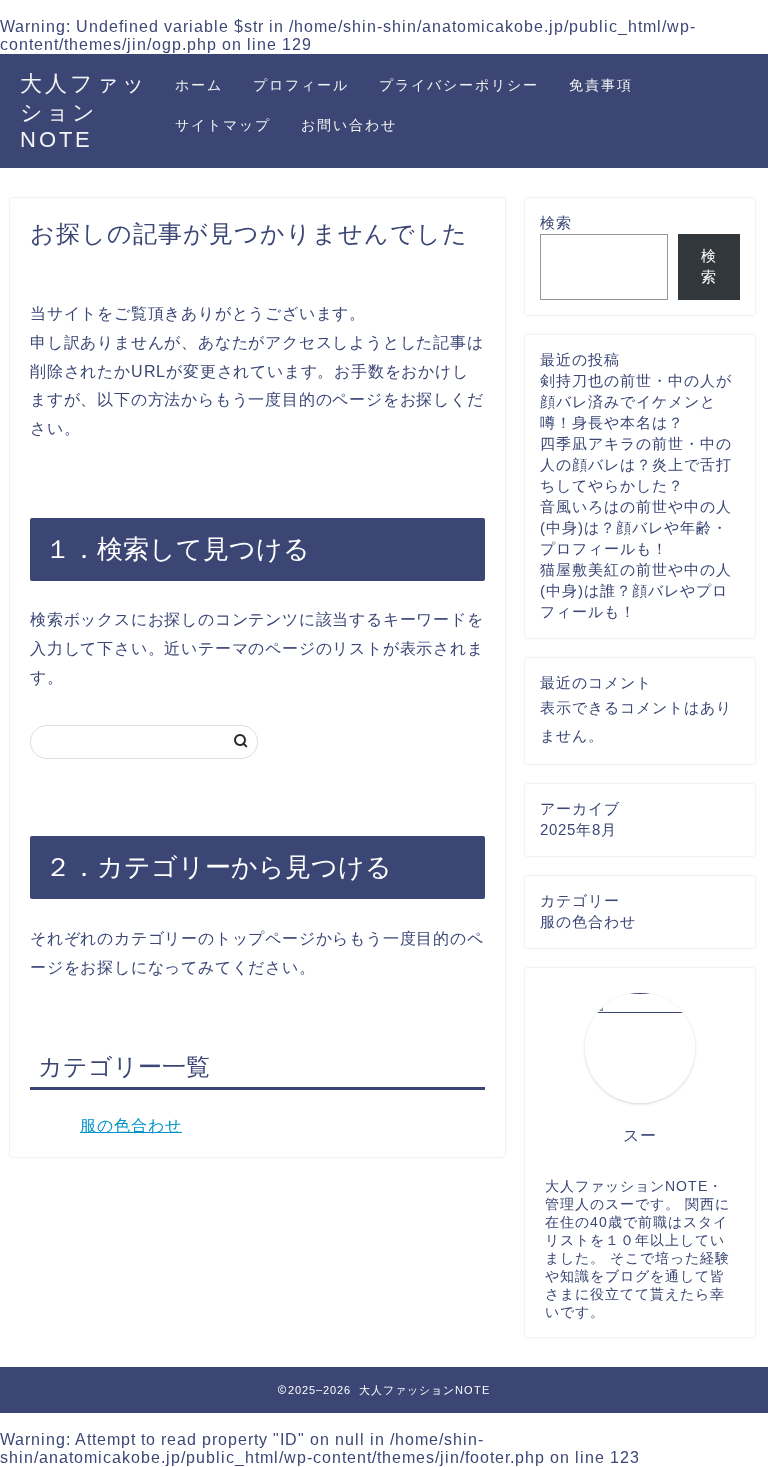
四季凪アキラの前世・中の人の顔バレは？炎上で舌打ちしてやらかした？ (636, 464)
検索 (556, 222)
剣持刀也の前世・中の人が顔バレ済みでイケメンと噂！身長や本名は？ (636, 401)
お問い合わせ (349, 125)
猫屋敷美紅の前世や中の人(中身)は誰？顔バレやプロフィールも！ (636, 590)
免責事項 (601, 85)
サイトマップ (223, 125)
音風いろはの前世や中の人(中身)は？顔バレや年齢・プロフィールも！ (636, 527)
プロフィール (301, 85)
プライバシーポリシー (459, 85)
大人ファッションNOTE (84, 111)
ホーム (199, 85)
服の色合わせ (131, 1125)
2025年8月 (578, 829)
